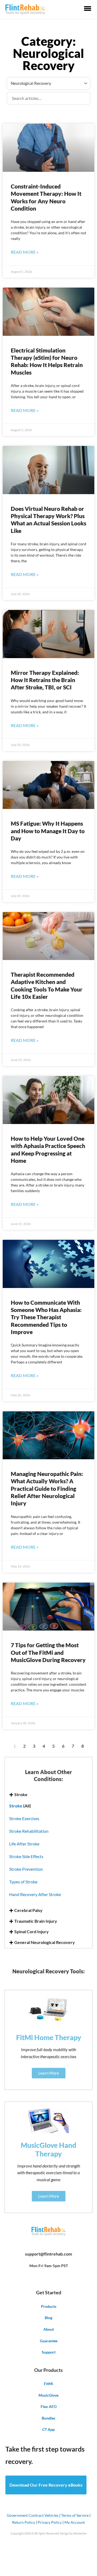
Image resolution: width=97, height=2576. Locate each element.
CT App (48, 2429)
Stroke (21, 1795)
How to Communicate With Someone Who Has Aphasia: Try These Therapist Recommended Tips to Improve (46, 1317)
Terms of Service (75, 2515)
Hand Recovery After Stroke (35, 1894)
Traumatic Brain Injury (36, 1921)
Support (49, 2352)
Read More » (25, 252)
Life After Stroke (24, 1844)
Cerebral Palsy (28, 1910)
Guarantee (49, 2341)
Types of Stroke (23, 1882)
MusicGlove (48, 2395)
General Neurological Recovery (45, 1942)
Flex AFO (49, 2406)
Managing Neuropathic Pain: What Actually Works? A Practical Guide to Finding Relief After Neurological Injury (47, 1488)
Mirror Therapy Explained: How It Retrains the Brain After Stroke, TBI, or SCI (45, 680)
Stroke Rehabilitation (29, 1831)
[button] (48, 1795)
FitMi (48, 2384)
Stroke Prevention (26, 1869)
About (49, 2329)
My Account (75, 2522)
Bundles (48, 2418)
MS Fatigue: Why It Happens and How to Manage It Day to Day (48, 831)
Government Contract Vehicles (33, 2515)
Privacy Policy (50, 2522)
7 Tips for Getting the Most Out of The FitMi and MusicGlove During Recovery (48, 1652)
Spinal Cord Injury (32, 1932)
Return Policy (24, 2522)
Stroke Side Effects (26, 1856)
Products (49, 2306)
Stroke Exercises (24, 1818)
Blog (48, 2318)
